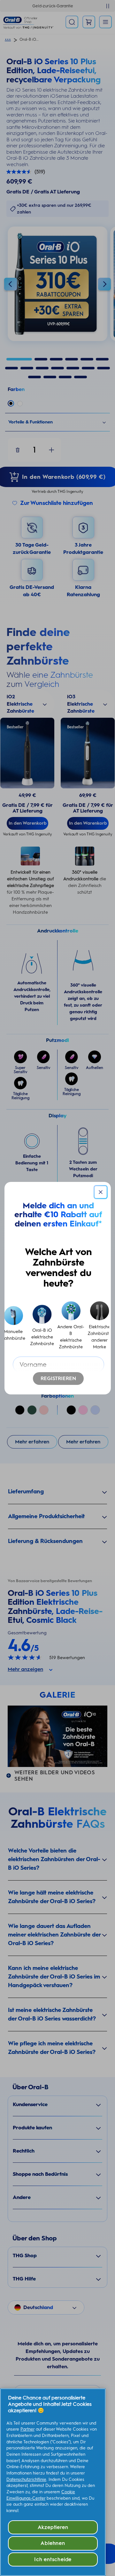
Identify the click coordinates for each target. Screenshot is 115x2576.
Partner (27, 2429)
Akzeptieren (53, 2527)
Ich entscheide (53, 2559)
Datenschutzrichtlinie (26, 2479)
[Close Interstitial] (101, 1192)
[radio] (42, 1326)
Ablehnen (53, 2543)
